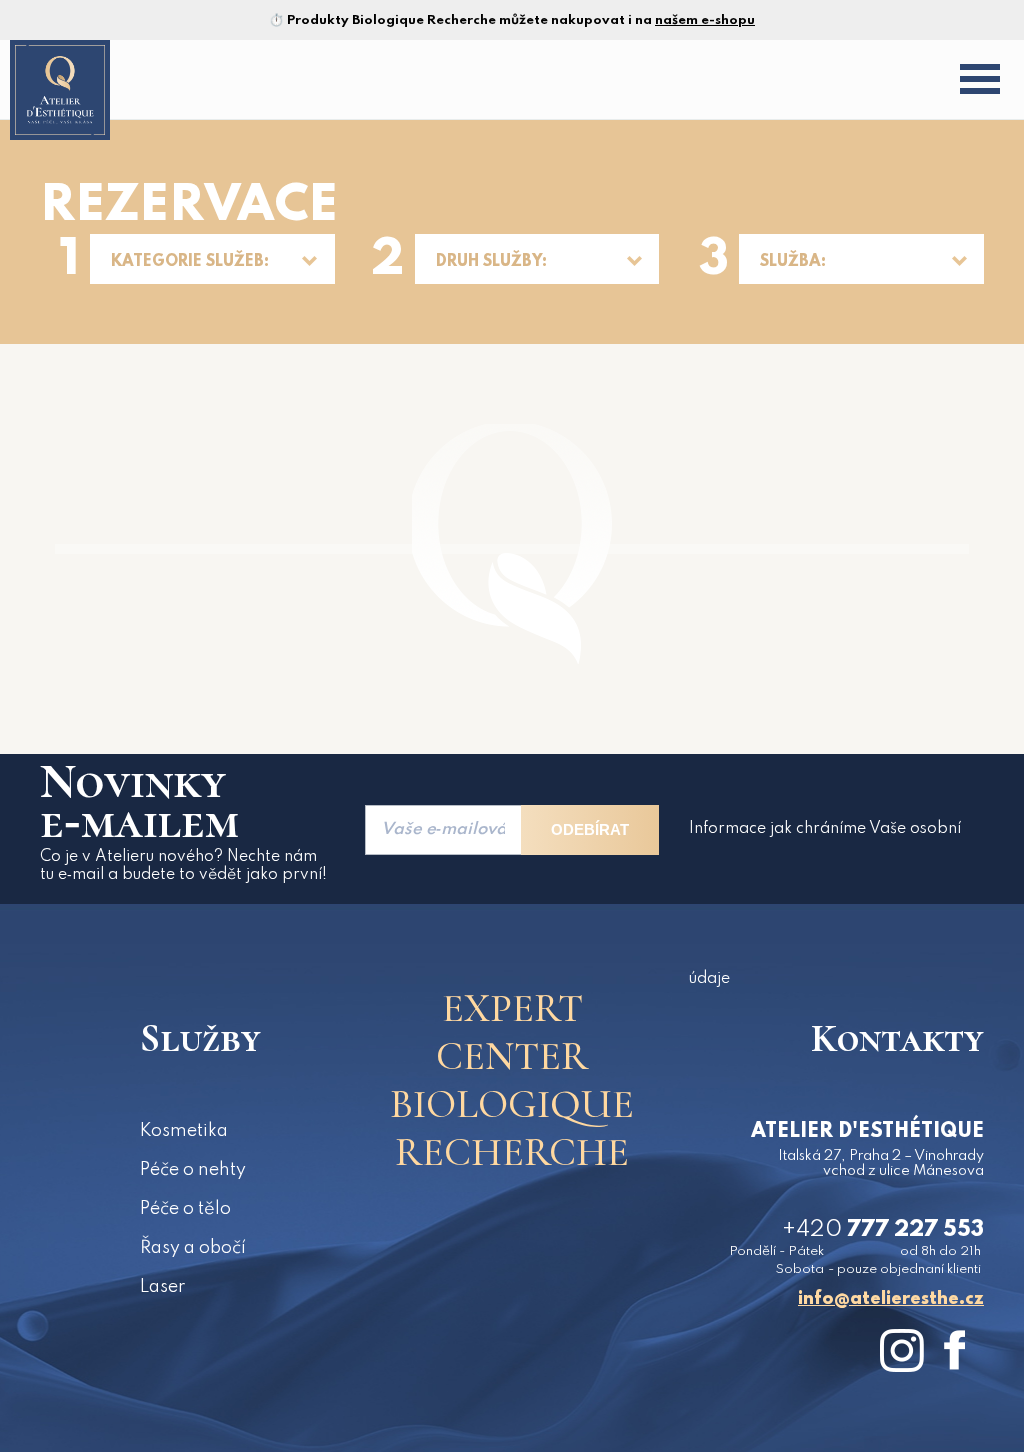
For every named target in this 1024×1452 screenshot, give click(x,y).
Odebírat (590, 829)
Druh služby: (491, 262)
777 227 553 (883, 1230)
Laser (162, 1287)
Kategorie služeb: (190, 262)
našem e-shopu (705, 20)
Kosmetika (184, 1131)
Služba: (793, 262)
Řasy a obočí (193, 1248)
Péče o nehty (193, 1170)
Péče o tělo (185, 1209)
